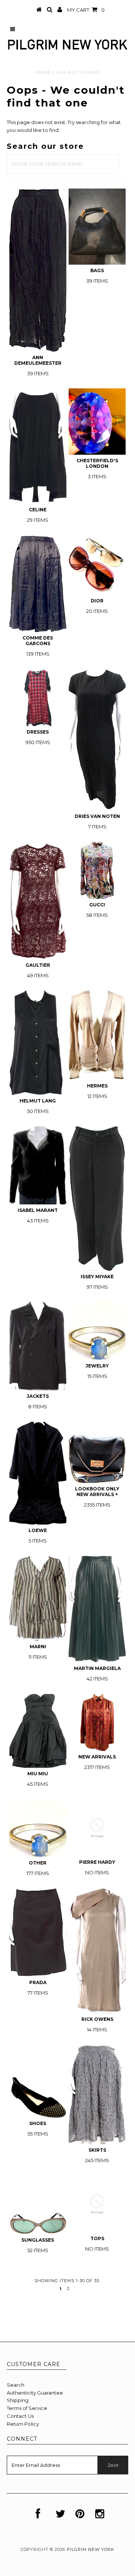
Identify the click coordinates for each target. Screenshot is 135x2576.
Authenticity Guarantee (35, 2393)
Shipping (18, 2400)
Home (43, 72)
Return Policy (23, 2424)
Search (16, 2385)
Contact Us (20, 2416)
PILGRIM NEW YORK (91, 2549)
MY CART (86, 10)
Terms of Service (27, 2408)
